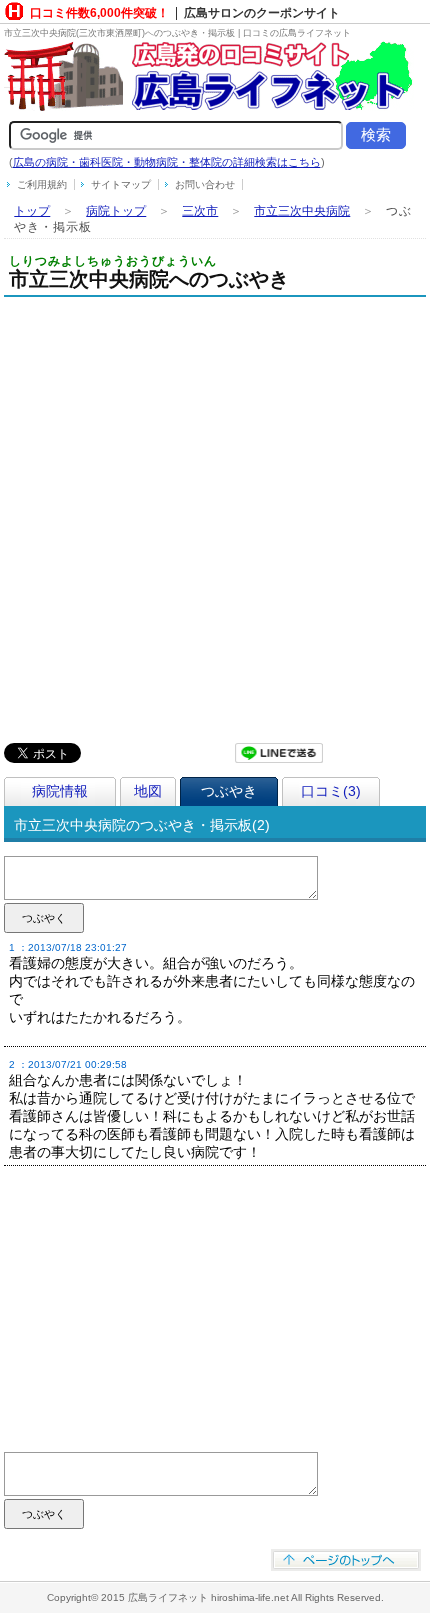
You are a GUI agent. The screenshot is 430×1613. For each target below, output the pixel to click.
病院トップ (116, 211)
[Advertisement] (215, 522)
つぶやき (229, 791)
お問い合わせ (205, 184)
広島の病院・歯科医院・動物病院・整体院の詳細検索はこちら (167, 162)
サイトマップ (121, 184)
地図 (148, 791)
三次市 (200, 211)
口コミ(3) (331, 791)
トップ (32, 211)
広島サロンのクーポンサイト (262, 13)
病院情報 (60, 791)
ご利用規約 (42, 184)
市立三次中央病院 (302, 211)
